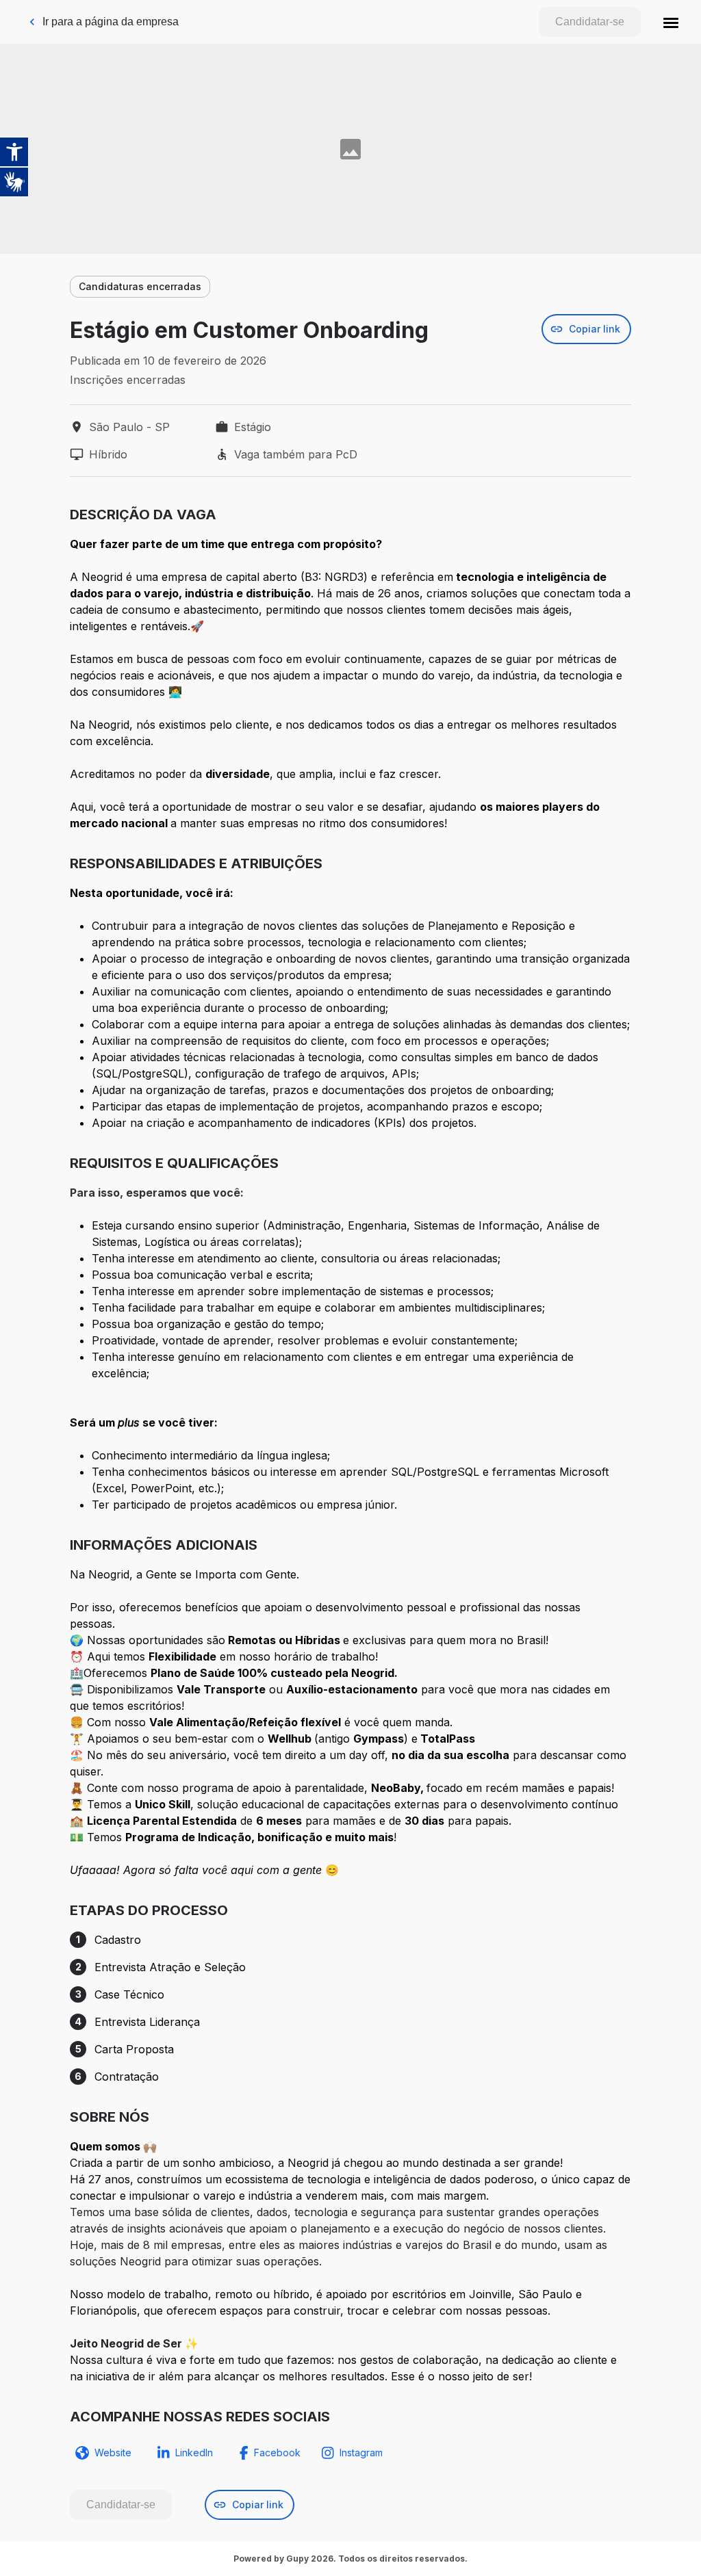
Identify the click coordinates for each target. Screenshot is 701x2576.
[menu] (671, 22)
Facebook (277, 2453)
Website (113, 2453)
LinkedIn (194, 2453)
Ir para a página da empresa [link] (111, 22)
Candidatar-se (590, 22)
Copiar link (595, 329)
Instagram (361, 2453)
